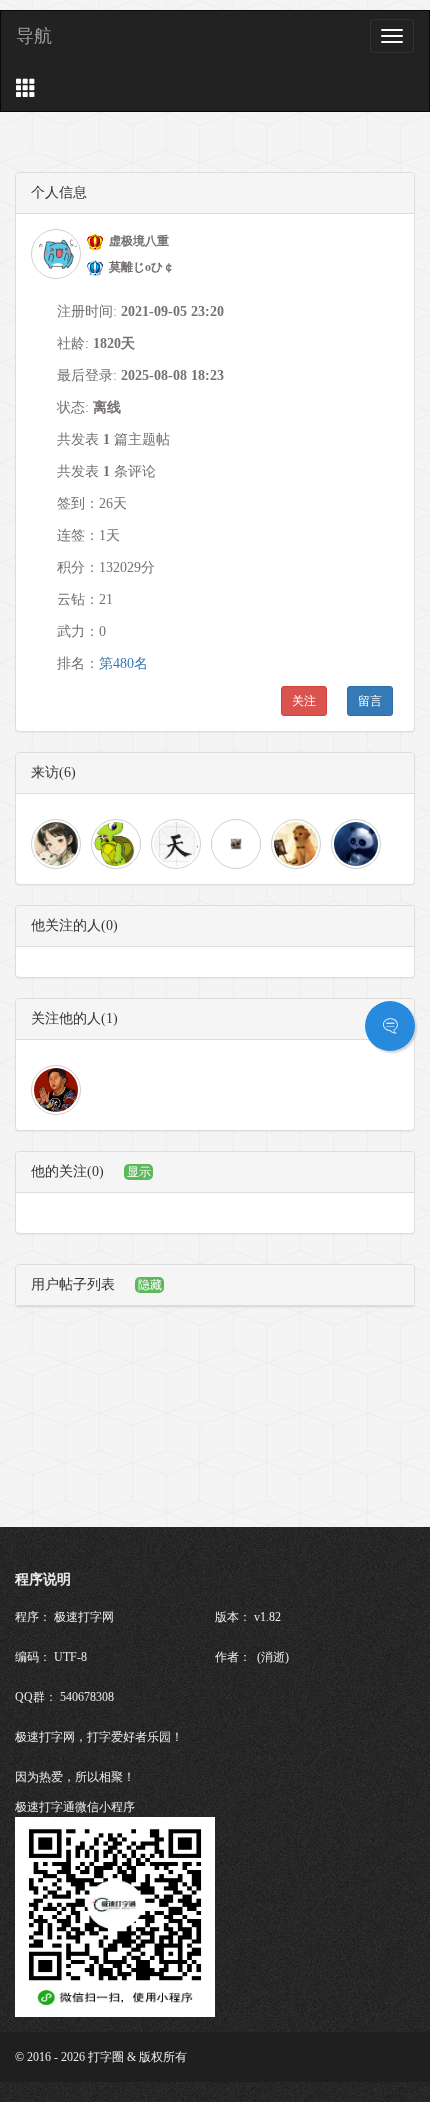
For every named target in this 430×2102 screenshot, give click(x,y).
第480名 (123, 663)
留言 (370, 701)
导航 (34, 36)
